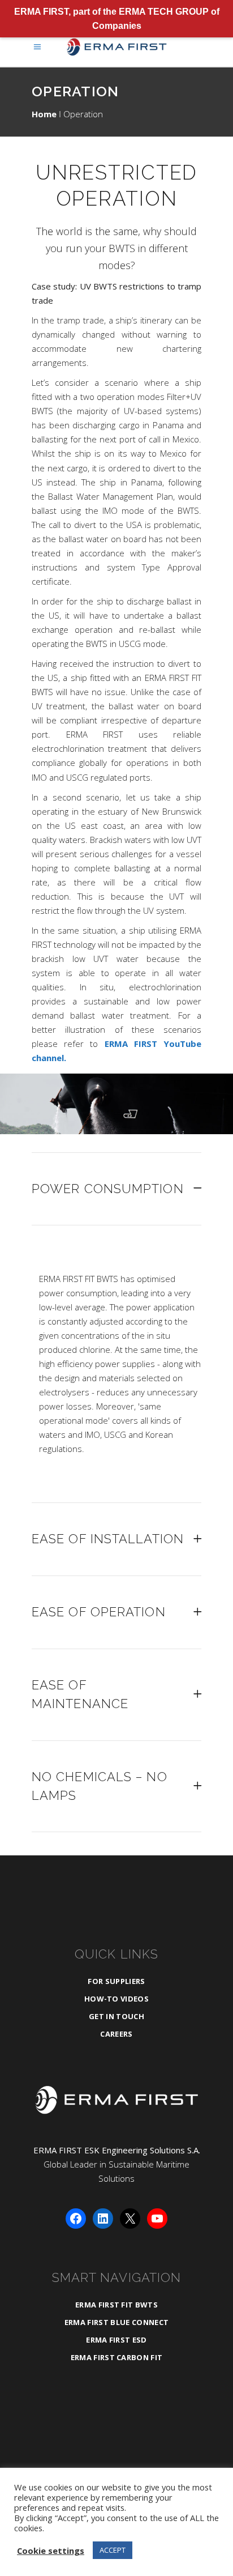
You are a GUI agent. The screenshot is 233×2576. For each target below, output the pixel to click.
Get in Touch (116, 2016)
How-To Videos (116, 1999)
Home (44, 114)
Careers (116, 2034)
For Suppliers (116, 1981)
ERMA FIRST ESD (116, 2340)
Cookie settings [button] (51, 2551)
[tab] (116, 1189)
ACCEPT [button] (113, 2550)
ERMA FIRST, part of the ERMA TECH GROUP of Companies (117, 19)
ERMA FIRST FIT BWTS (116, 2305)
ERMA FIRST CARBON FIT (117, 2357)
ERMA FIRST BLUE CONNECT (116, 2322)
